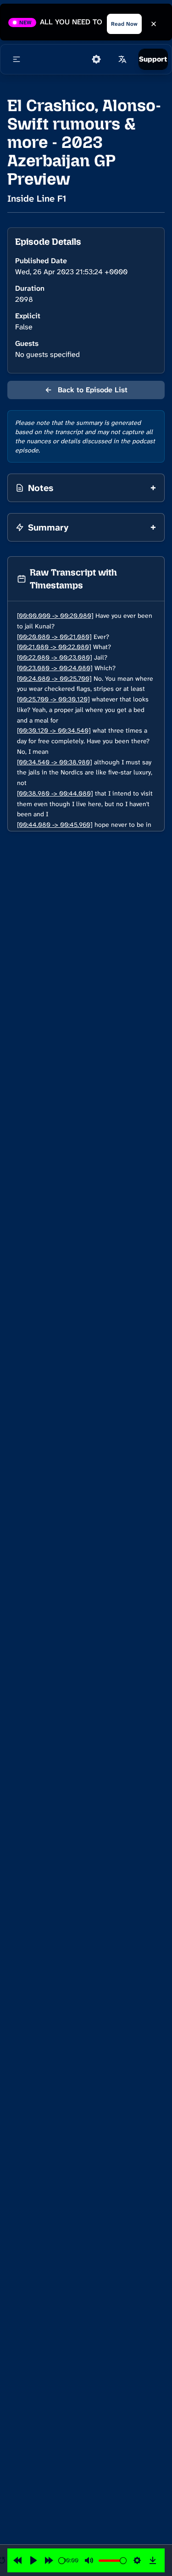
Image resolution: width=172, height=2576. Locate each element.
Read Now (124, 24)
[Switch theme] (96, 59)
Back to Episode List (86, 390)
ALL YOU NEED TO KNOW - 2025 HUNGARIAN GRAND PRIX (72, 22)
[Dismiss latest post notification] (154, 24)
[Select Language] (122, 59)
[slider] (62, 2561)
